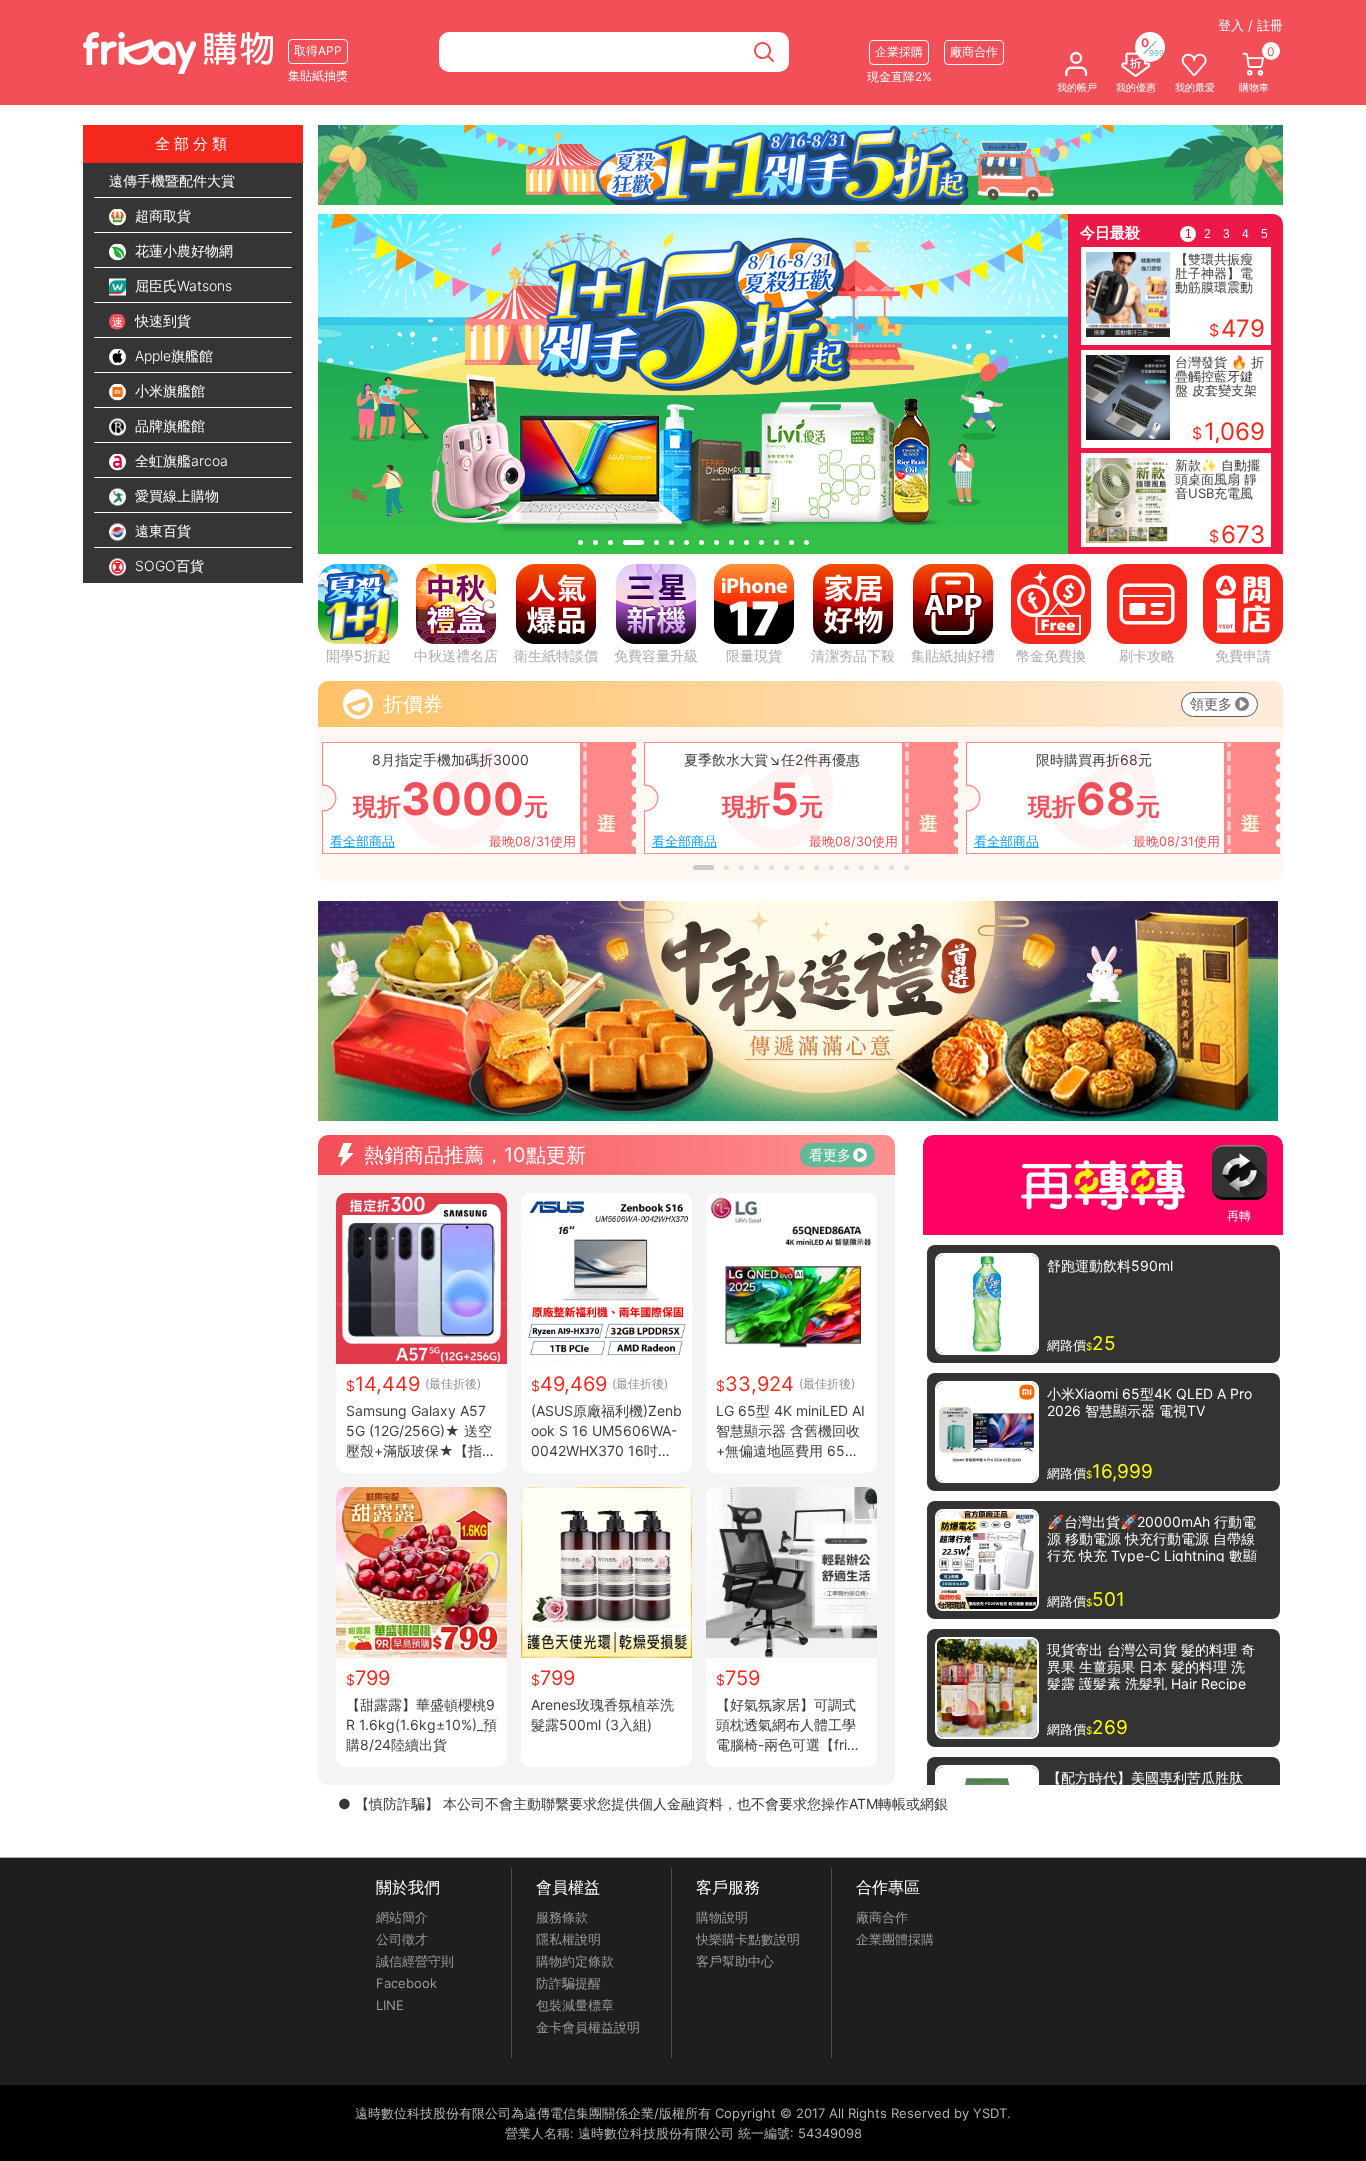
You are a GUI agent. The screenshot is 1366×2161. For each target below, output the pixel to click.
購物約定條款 (575, 1961)
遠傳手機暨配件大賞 (172, 180)
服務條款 (562, 1917)
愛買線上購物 (175, 495)
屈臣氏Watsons (181, 285)
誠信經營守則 (415, 1961)
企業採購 (899, 51)
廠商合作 (882, 1917)
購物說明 (722, 1917)
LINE (390, 2005)
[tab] (580, 542)
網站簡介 (402, 1917)
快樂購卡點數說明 (748, 1939)
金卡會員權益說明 (588, 2027)
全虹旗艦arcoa (179, 460)
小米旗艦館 (168, 390)
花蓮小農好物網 (182, 250)
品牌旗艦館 (168, 425)
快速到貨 (161, 320)
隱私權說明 (568, 1939)
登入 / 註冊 (1250, 25)
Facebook (406, 1983)
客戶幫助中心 (735, 1961)
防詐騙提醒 (568, 1983)
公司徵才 (402, 1939)
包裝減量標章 (575, 2005)
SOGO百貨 (167, 565)
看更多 (830, 1154)
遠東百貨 (161, 530)
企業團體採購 (895, 1939)
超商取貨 (161, 215)
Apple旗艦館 (172, 355)
